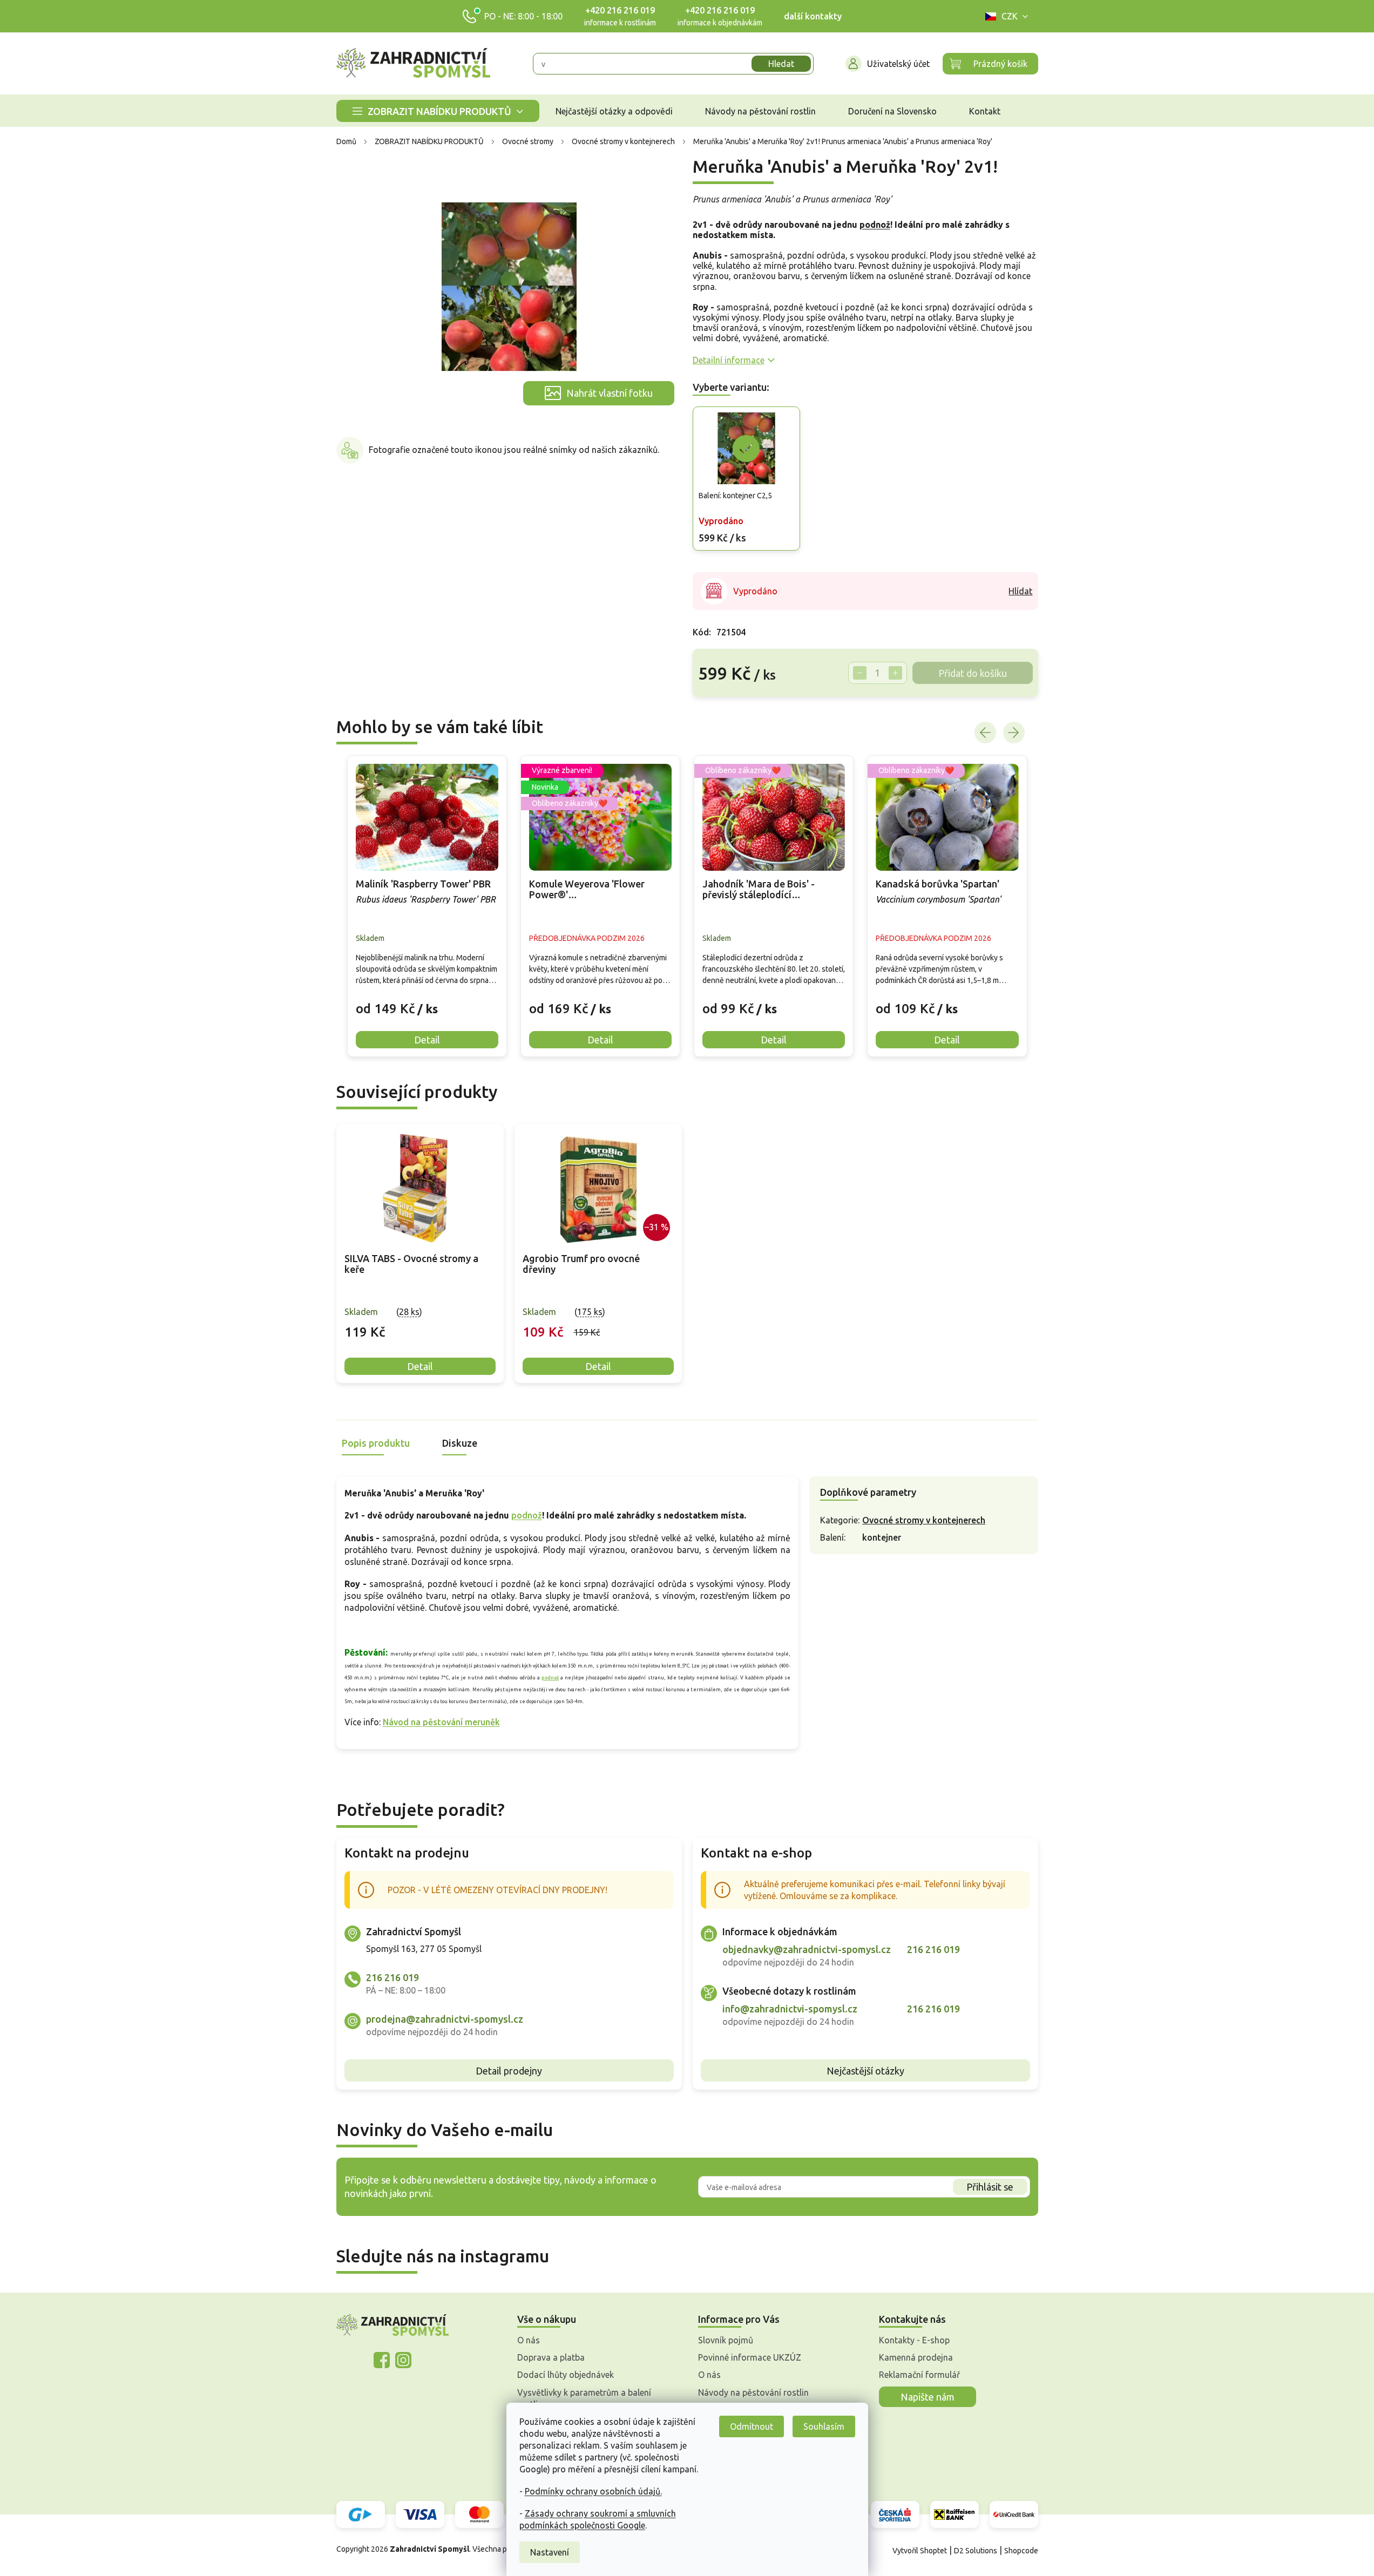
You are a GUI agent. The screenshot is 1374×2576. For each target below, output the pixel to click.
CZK (1010, 16)
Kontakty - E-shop (914, 2340)
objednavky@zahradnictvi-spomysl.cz (807, 1949)
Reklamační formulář (919, 2375)
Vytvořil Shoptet (920, 2551)
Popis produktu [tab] (376, 1443)
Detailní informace (729, 360)
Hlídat (1020, 591)
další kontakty (813, 16)
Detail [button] (427, 1040)
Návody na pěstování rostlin (753, 2392)
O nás (529, 2340)
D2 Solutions (976, 2551)
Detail (420, 1366)
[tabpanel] (420, 1254)
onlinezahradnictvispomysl (382, 2360)
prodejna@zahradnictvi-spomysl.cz (445, 2019)
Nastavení (550, 2552)
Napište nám (928, 2397)
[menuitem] (438, 111)
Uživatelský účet (898, 64)
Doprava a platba (551, 2357)
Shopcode (1021, 2551)
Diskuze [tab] (460, 1443)
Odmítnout (752, 2426)
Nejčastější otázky (865, 2071)
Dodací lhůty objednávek (566, 2375)
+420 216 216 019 (620, 10)
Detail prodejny (509, 2071)
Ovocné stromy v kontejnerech (924, 1520)
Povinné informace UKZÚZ (750, 2357)
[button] (427, 1000)
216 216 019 (392, 1977)
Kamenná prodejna (916, 2357)
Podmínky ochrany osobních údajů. (593, 2491)
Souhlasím (824, 2426)
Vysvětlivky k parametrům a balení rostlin (584, 2398)
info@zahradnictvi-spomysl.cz (790, 2009)
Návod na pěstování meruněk (441, 1722)
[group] (427, 906)
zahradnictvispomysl (403, 2360)
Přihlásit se (990, 2187)
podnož (875, 225)
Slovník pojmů (726, 2340)
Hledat (781, 64)
